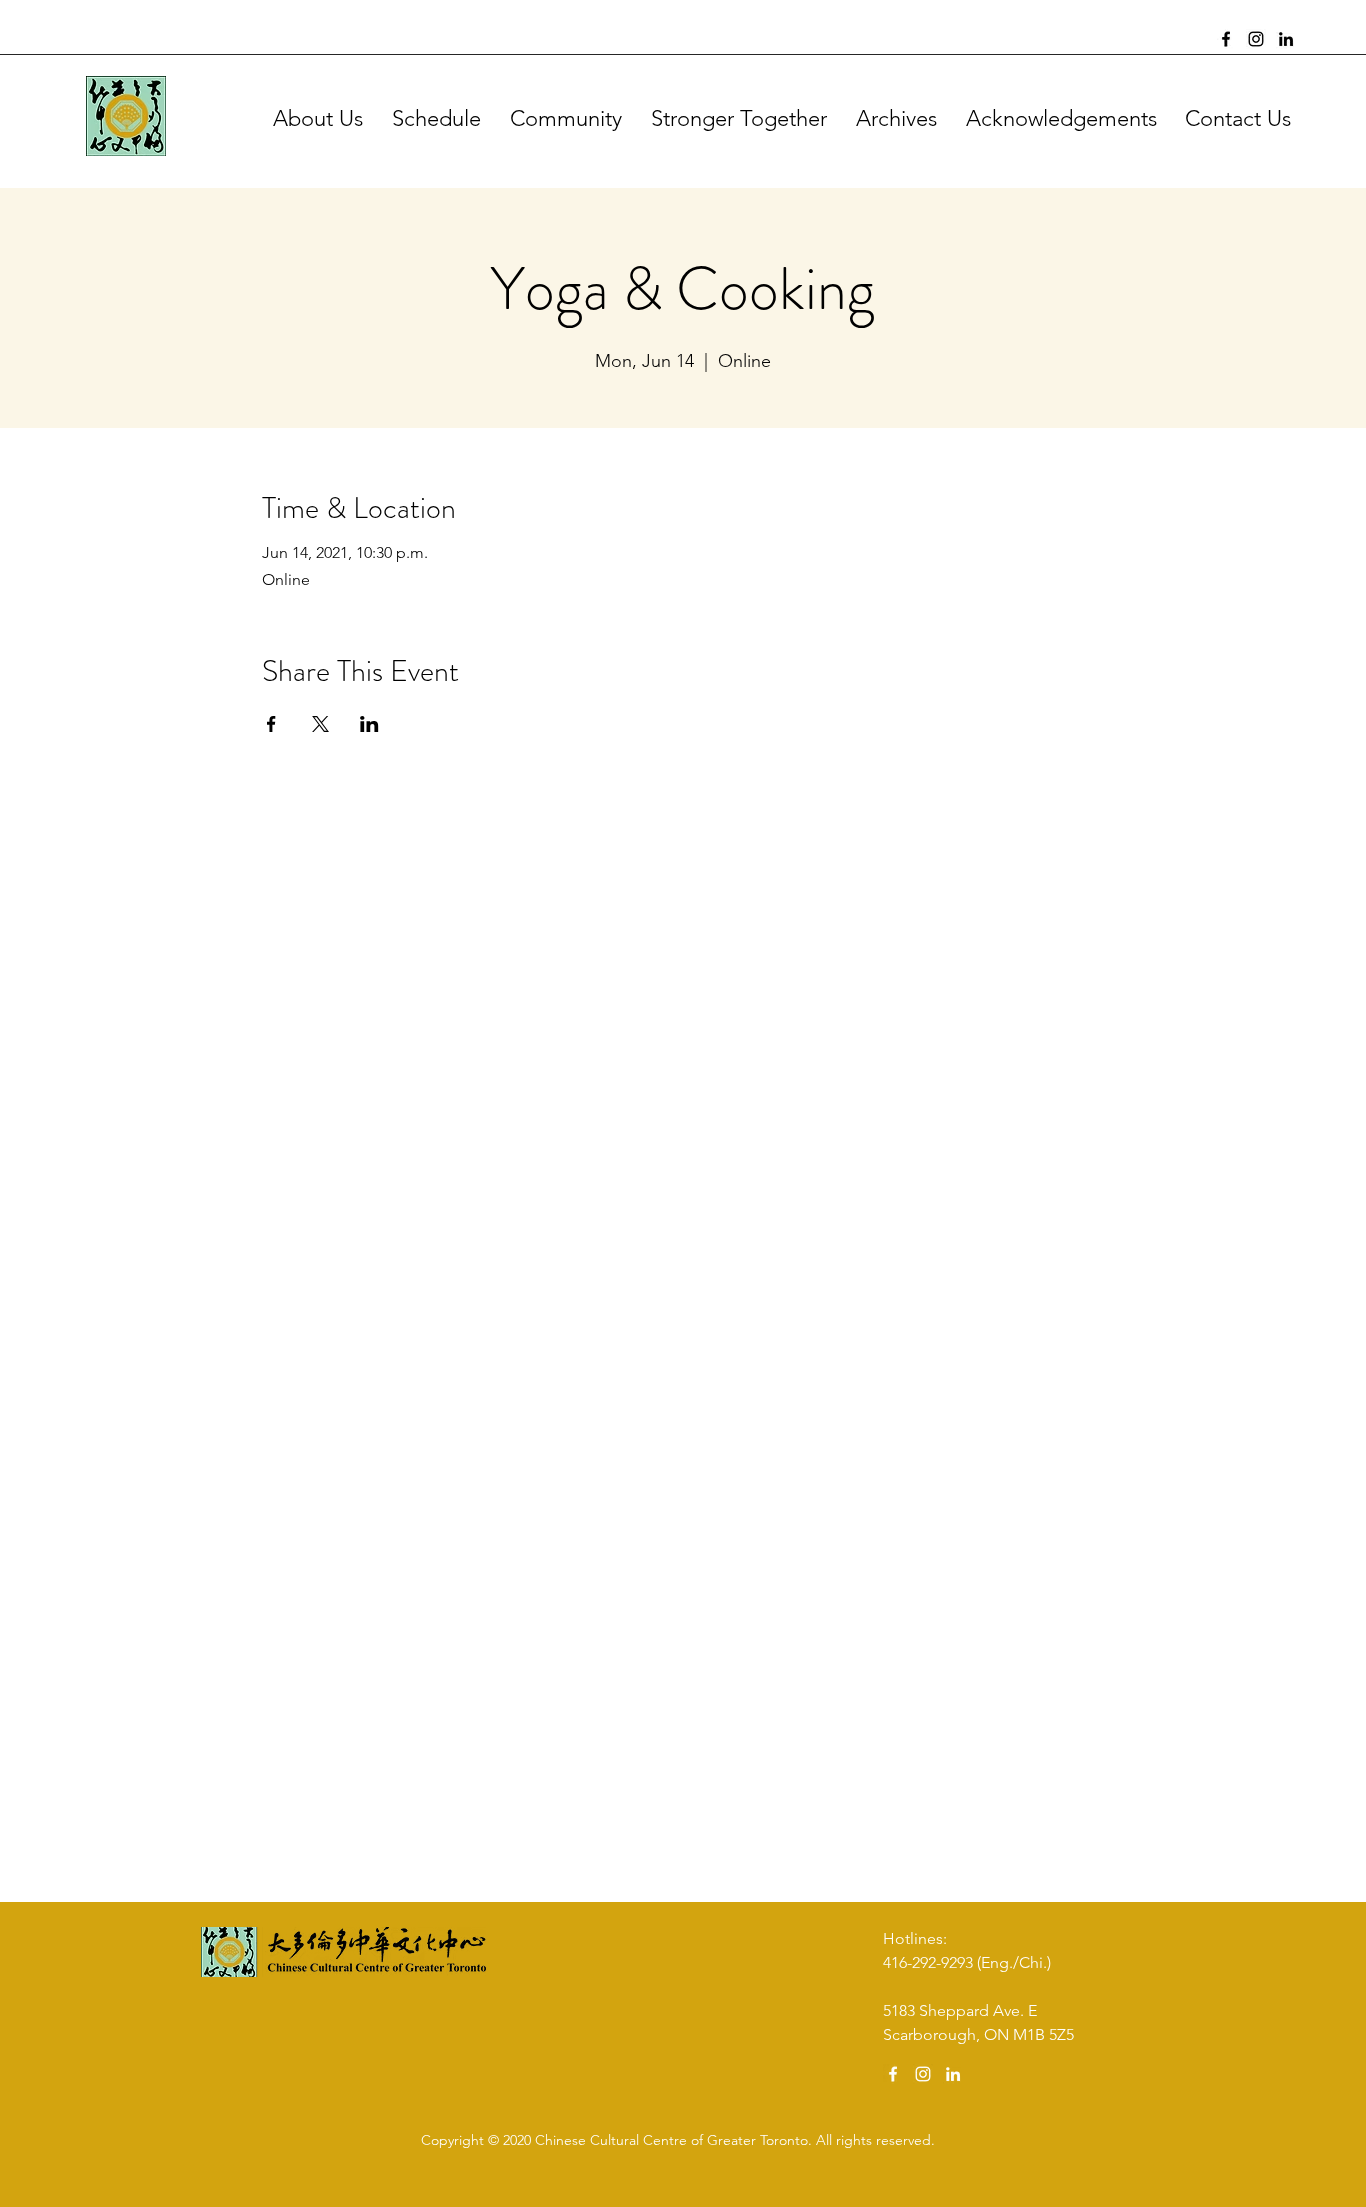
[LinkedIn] (1286, 39)
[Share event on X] (320, 724)
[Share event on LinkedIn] (369, 724)
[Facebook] (1226, 39)
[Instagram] (1256, 39)
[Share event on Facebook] (271, 724)
